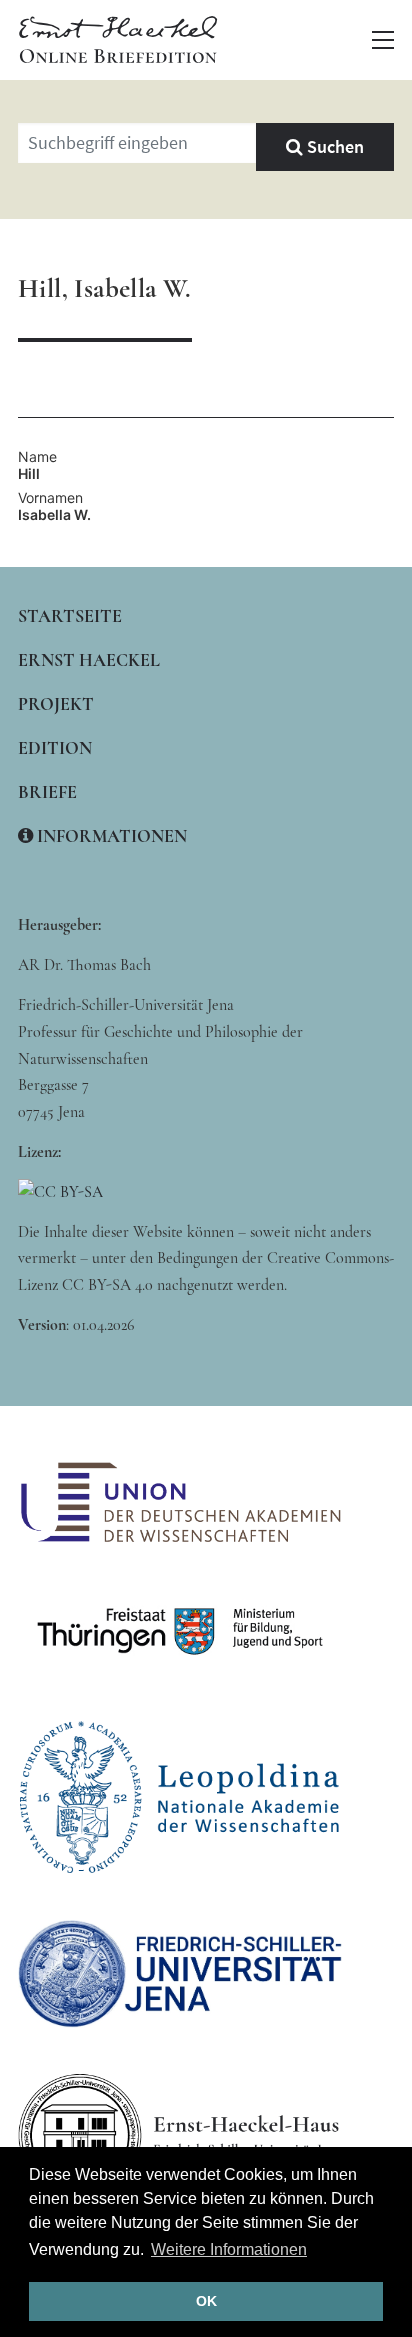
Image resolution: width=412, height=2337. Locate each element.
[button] (383, 40)
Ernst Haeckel (89, 660)
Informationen (110, 836)
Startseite (70, 616)
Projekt (56, 704)
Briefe (47, 792)
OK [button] (206, 2301)
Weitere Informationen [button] (229, 2249)
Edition (55, 748)
